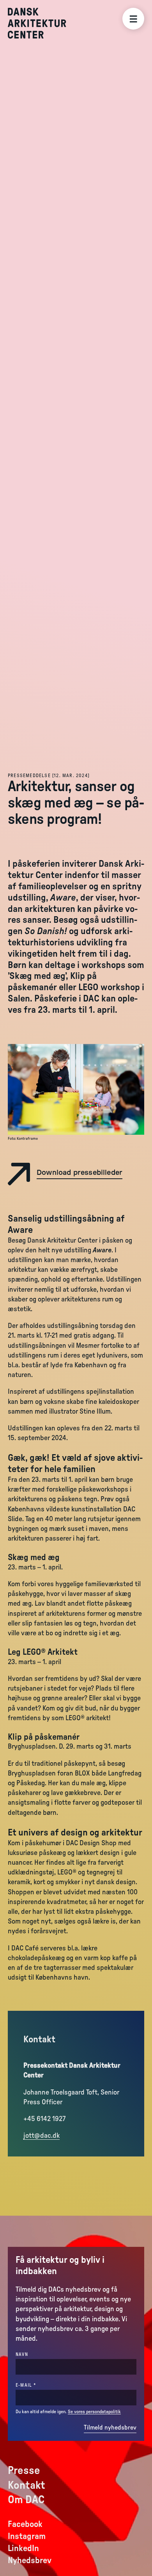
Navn (22, 2354)
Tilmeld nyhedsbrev (110, 2428)
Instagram (27, 2536)
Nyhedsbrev (30, 2560)
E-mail (39, 2385)
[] (49, 776)
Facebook (25, 2524)
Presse (24, 2470)
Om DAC (26, 2500)
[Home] (43, 23)
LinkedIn (23, 2548)
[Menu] (133, 19)
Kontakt (27, 2485)
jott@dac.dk (42, 2136)
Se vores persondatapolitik (94, 2412)
